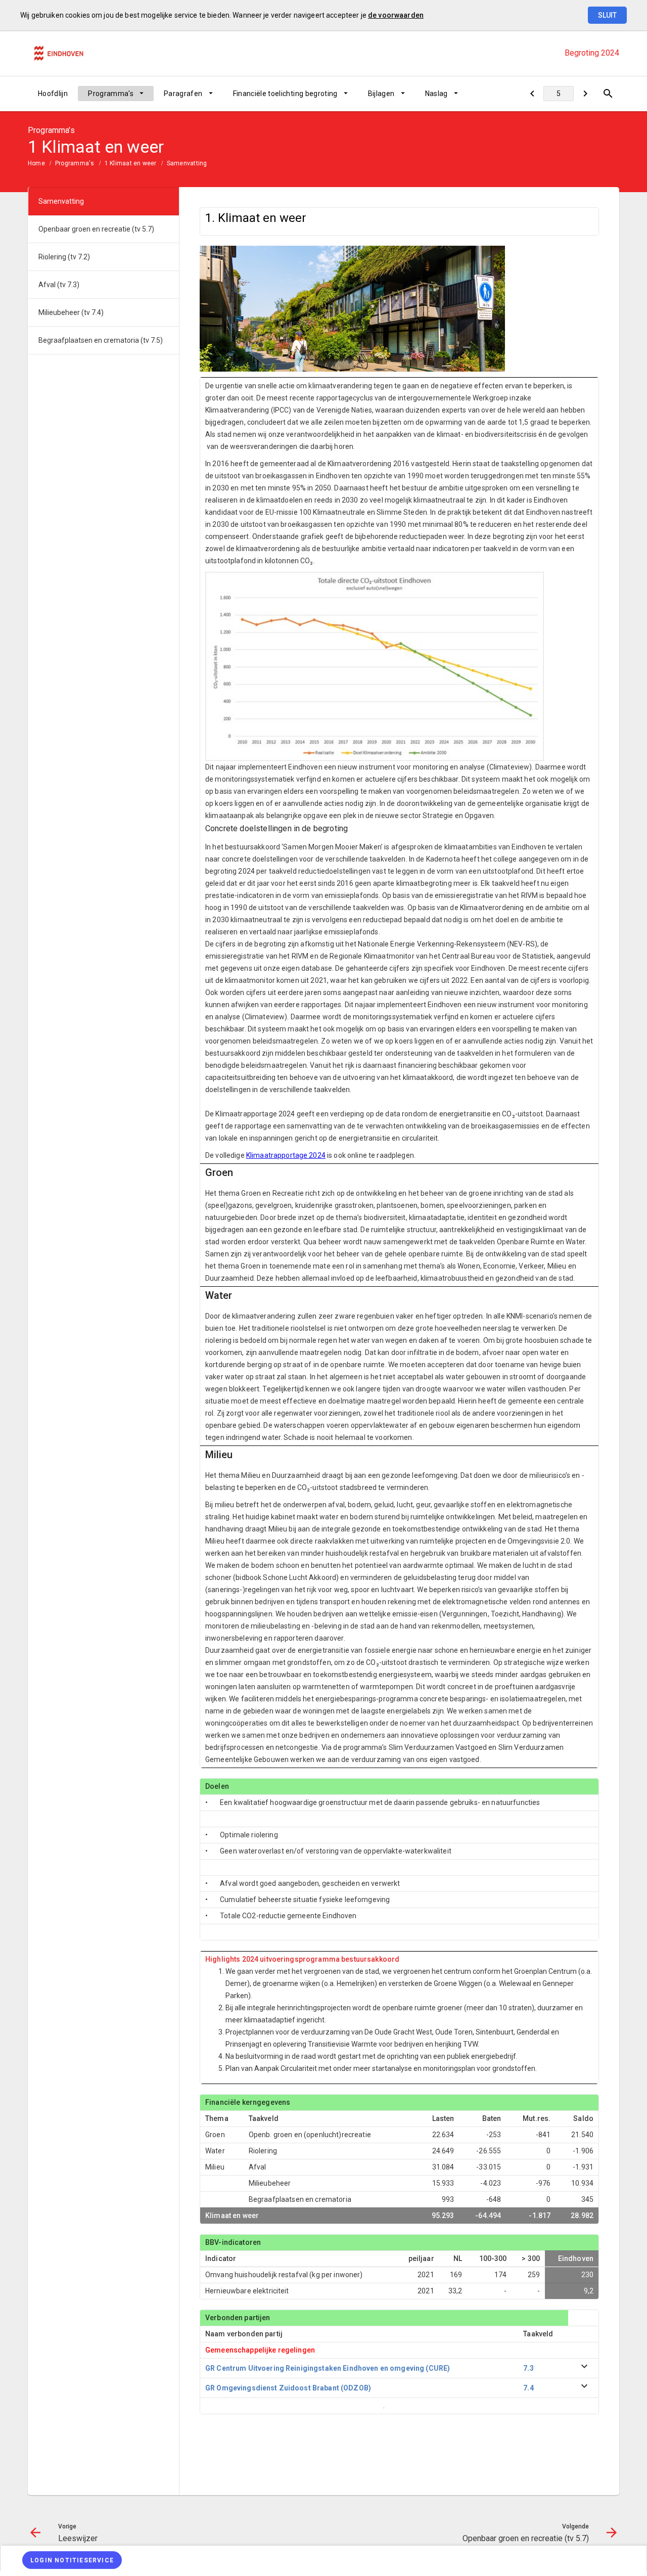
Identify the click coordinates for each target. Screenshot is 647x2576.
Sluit (607, 15)
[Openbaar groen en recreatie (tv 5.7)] (585, 94)
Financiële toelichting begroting (285, 94)
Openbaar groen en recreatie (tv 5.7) (96, 229)
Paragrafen (183, 94)
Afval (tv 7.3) (59, 285)
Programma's (111, 94)
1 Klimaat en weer (131, 163)
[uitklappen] (584, 2368)
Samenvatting (187, 163)
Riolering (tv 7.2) (64, 257)
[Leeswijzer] (532, 94)
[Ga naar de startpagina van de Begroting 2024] (58, 53)
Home (36, 163)
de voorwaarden (396, 15)
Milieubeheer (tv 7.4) (71, 312)
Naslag (436, 94)
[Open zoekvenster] (608, 94)
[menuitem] (53, 94)
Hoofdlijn (53, 94)
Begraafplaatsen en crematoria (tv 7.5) (101, 340)
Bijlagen (381, 94)
